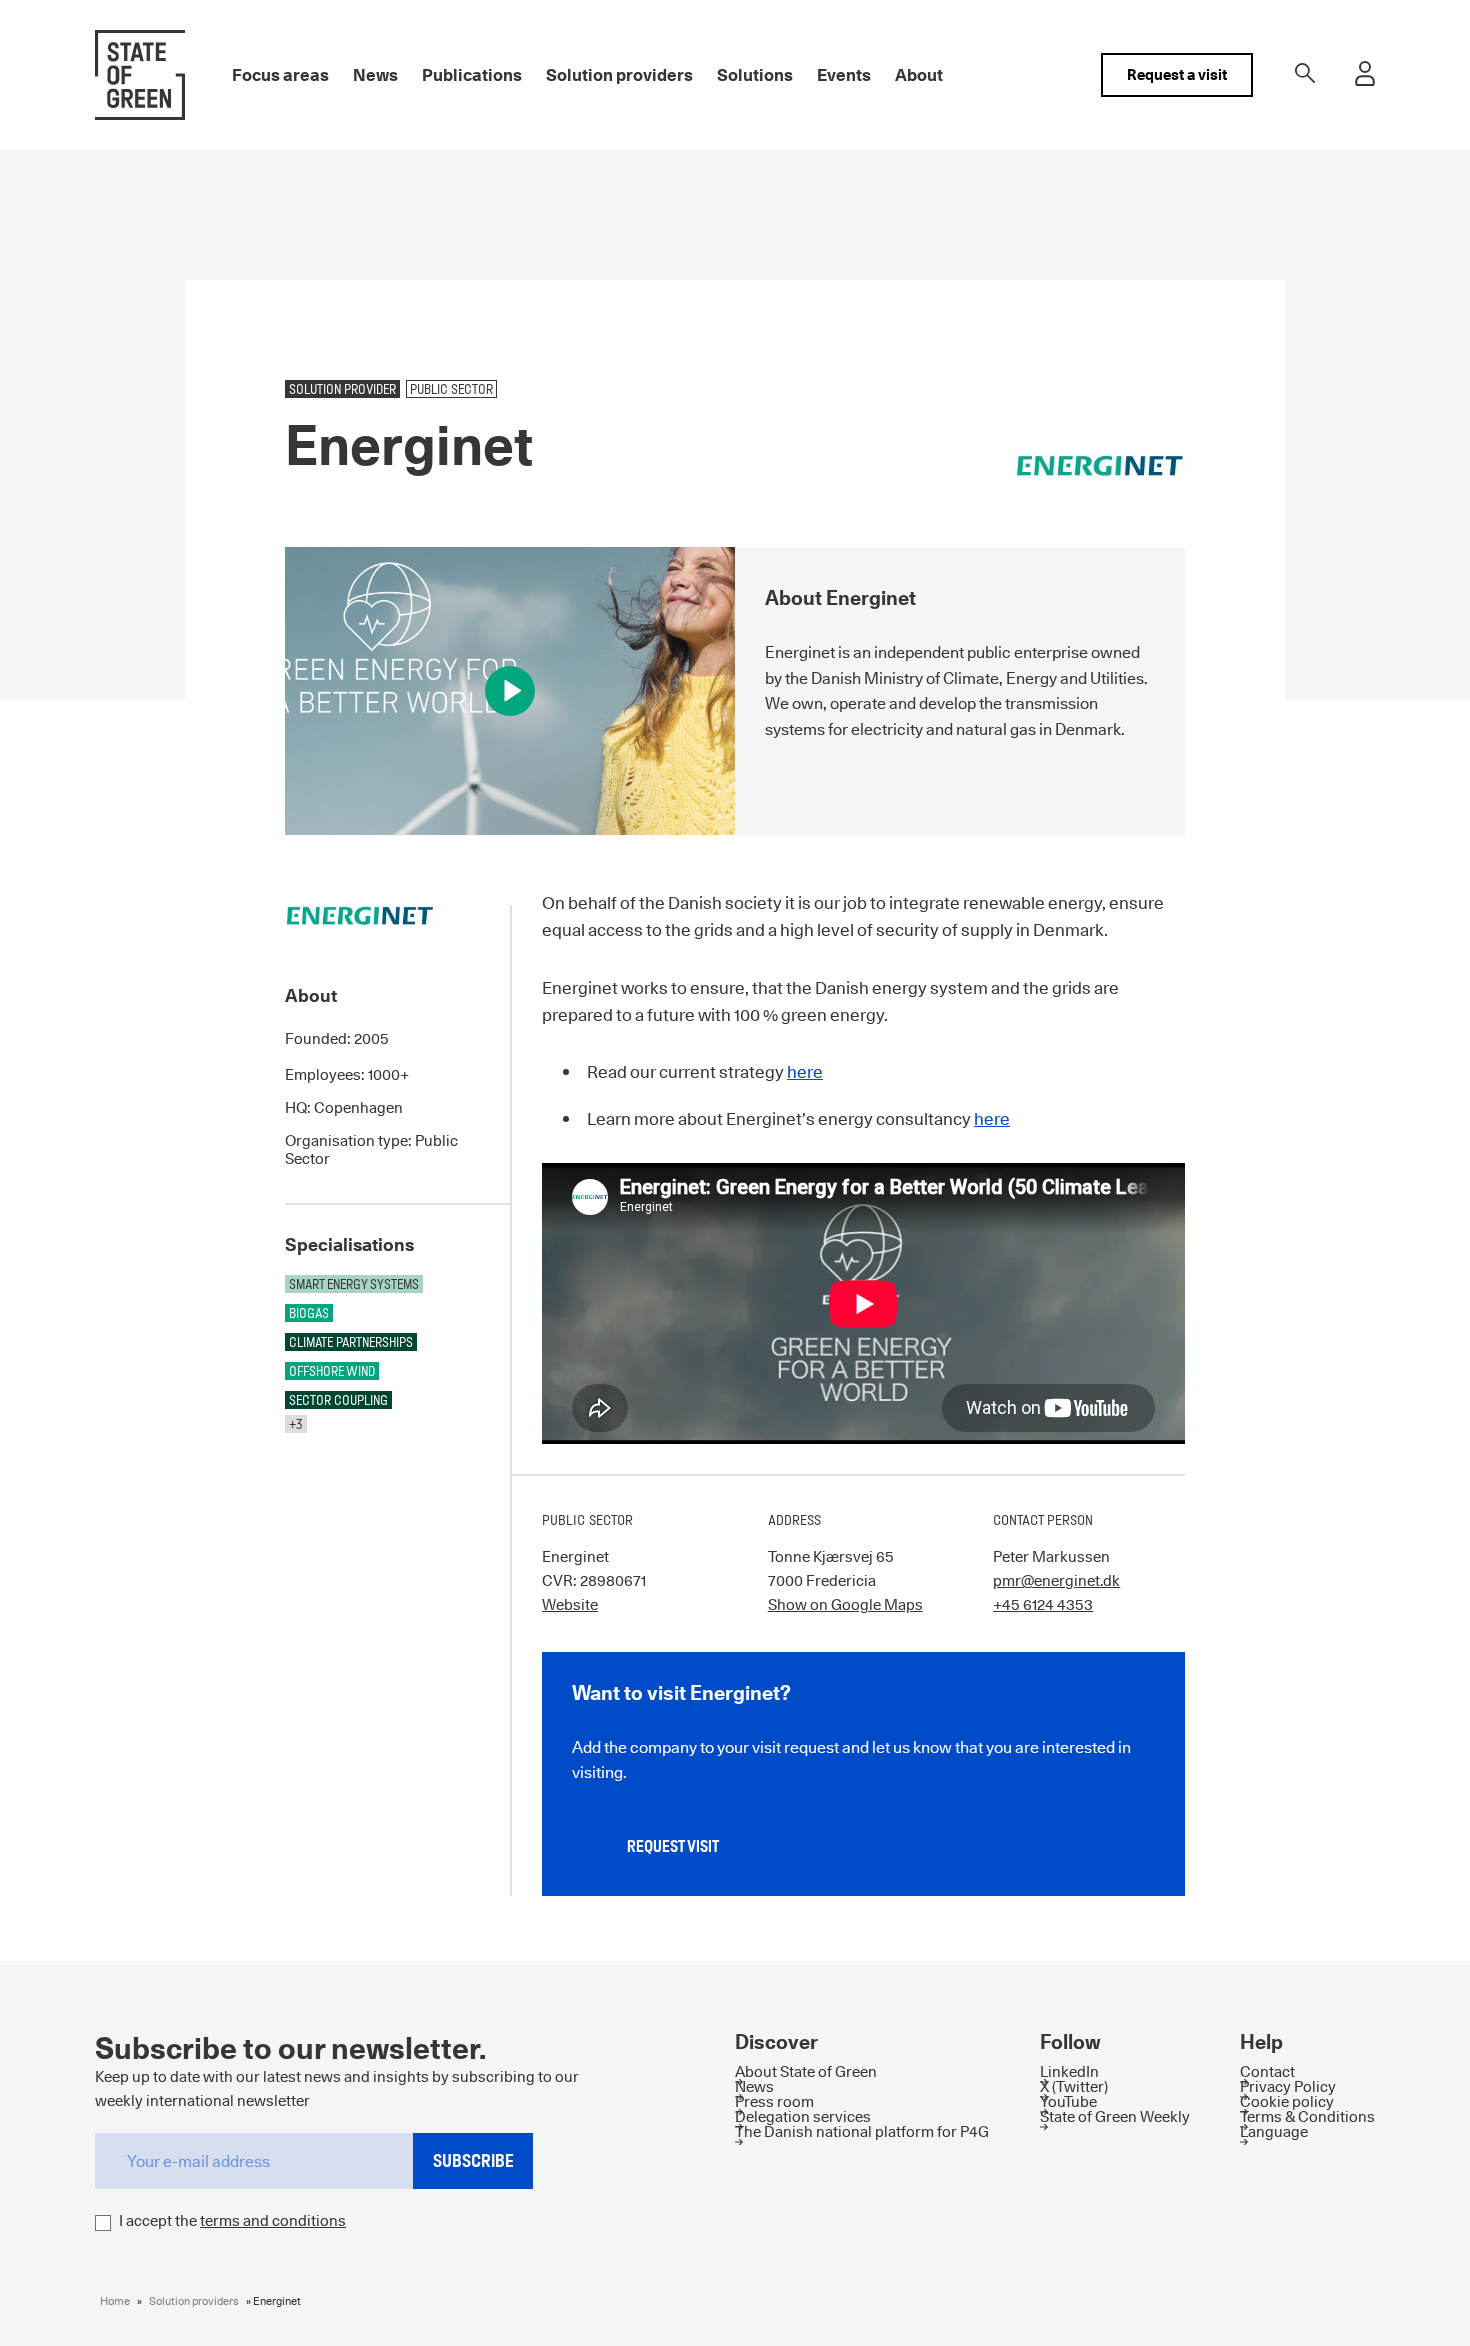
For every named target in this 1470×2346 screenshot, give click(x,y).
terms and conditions (273, 2220)
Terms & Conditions (1307, 2116)
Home (115, 2301)
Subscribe (473, 2160)
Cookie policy (1287, 2101)
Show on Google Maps (845, 1604)
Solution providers (619, 75)
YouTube (1068, 2101)
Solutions (755, 75)
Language (1274, 2131)
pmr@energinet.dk (1056, 1580)
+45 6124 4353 (1043, 1604)
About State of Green (806, 2071)
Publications (472, 75)
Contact (1267, 2071)
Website (570, 1604)
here (805, 1072)
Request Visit (673, 1846)
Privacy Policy (1288, 2086)
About (919, 75)
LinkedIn (1069, 2071)
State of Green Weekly (1115, 2116)
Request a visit (1177, 74)
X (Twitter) (1074, 2086)
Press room (774, 2101)
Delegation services (803, 2116)
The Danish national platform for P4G (862, 2131)
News (375, 75)
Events (844, 75)
